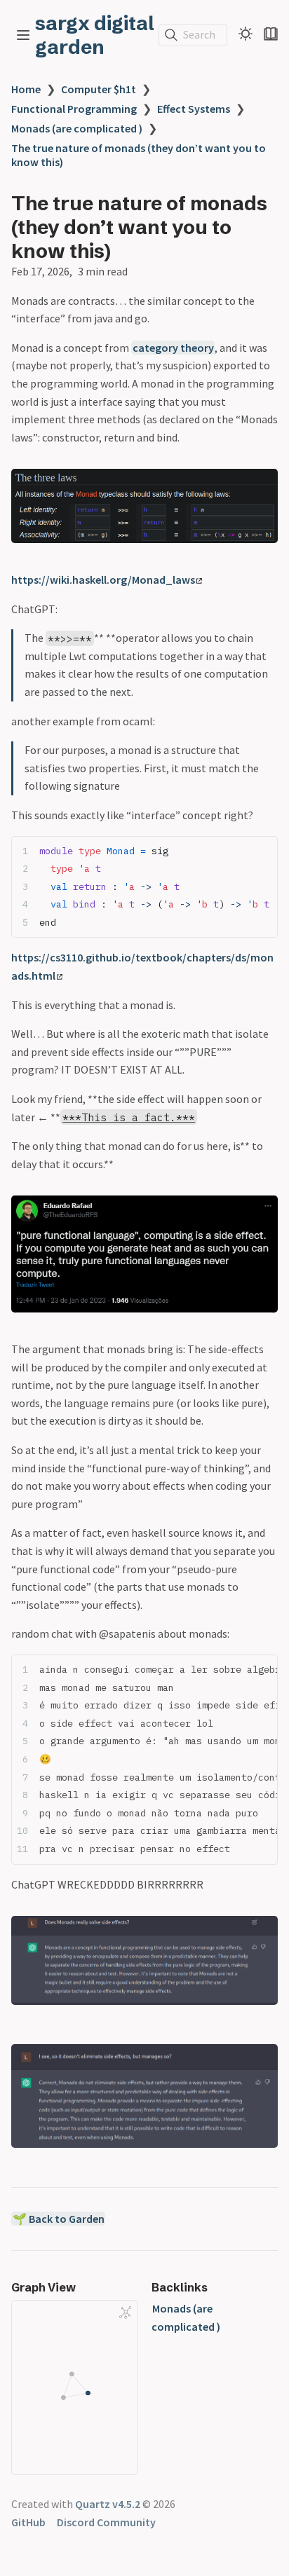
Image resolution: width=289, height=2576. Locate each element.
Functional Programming (74, 109)
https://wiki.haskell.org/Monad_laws (103, 580)
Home (26, 89)
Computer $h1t (99, 89)
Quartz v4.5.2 (108, 2504)
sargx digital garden (95, 35)
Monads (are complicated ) (77, 128)
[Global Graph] (126, 2313)
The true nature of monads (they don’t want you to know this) (139, 155)
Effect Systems (194, 109)
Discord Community (106, 2522)
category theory (173, 348)
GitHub (28, 2522)
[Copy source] (263, 850)
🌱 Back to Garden (59, 2219)
